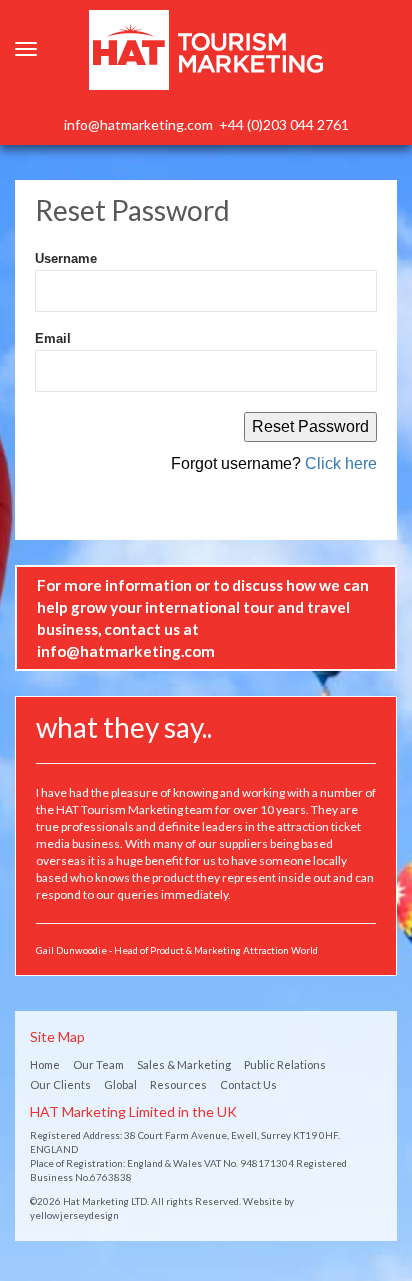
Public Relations (285, 1064)
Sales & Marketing (184, 1064)
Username (66, 258)
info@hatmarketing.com (138, 124)
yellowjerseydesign (74, 1215)
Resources (178, 1084)
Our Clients (60, 1084)
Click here (341, 463)
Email (53, 338)
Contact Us (248, 1084)
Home (45, 1064)
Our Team (98, 1064)
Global (120, 1084)
